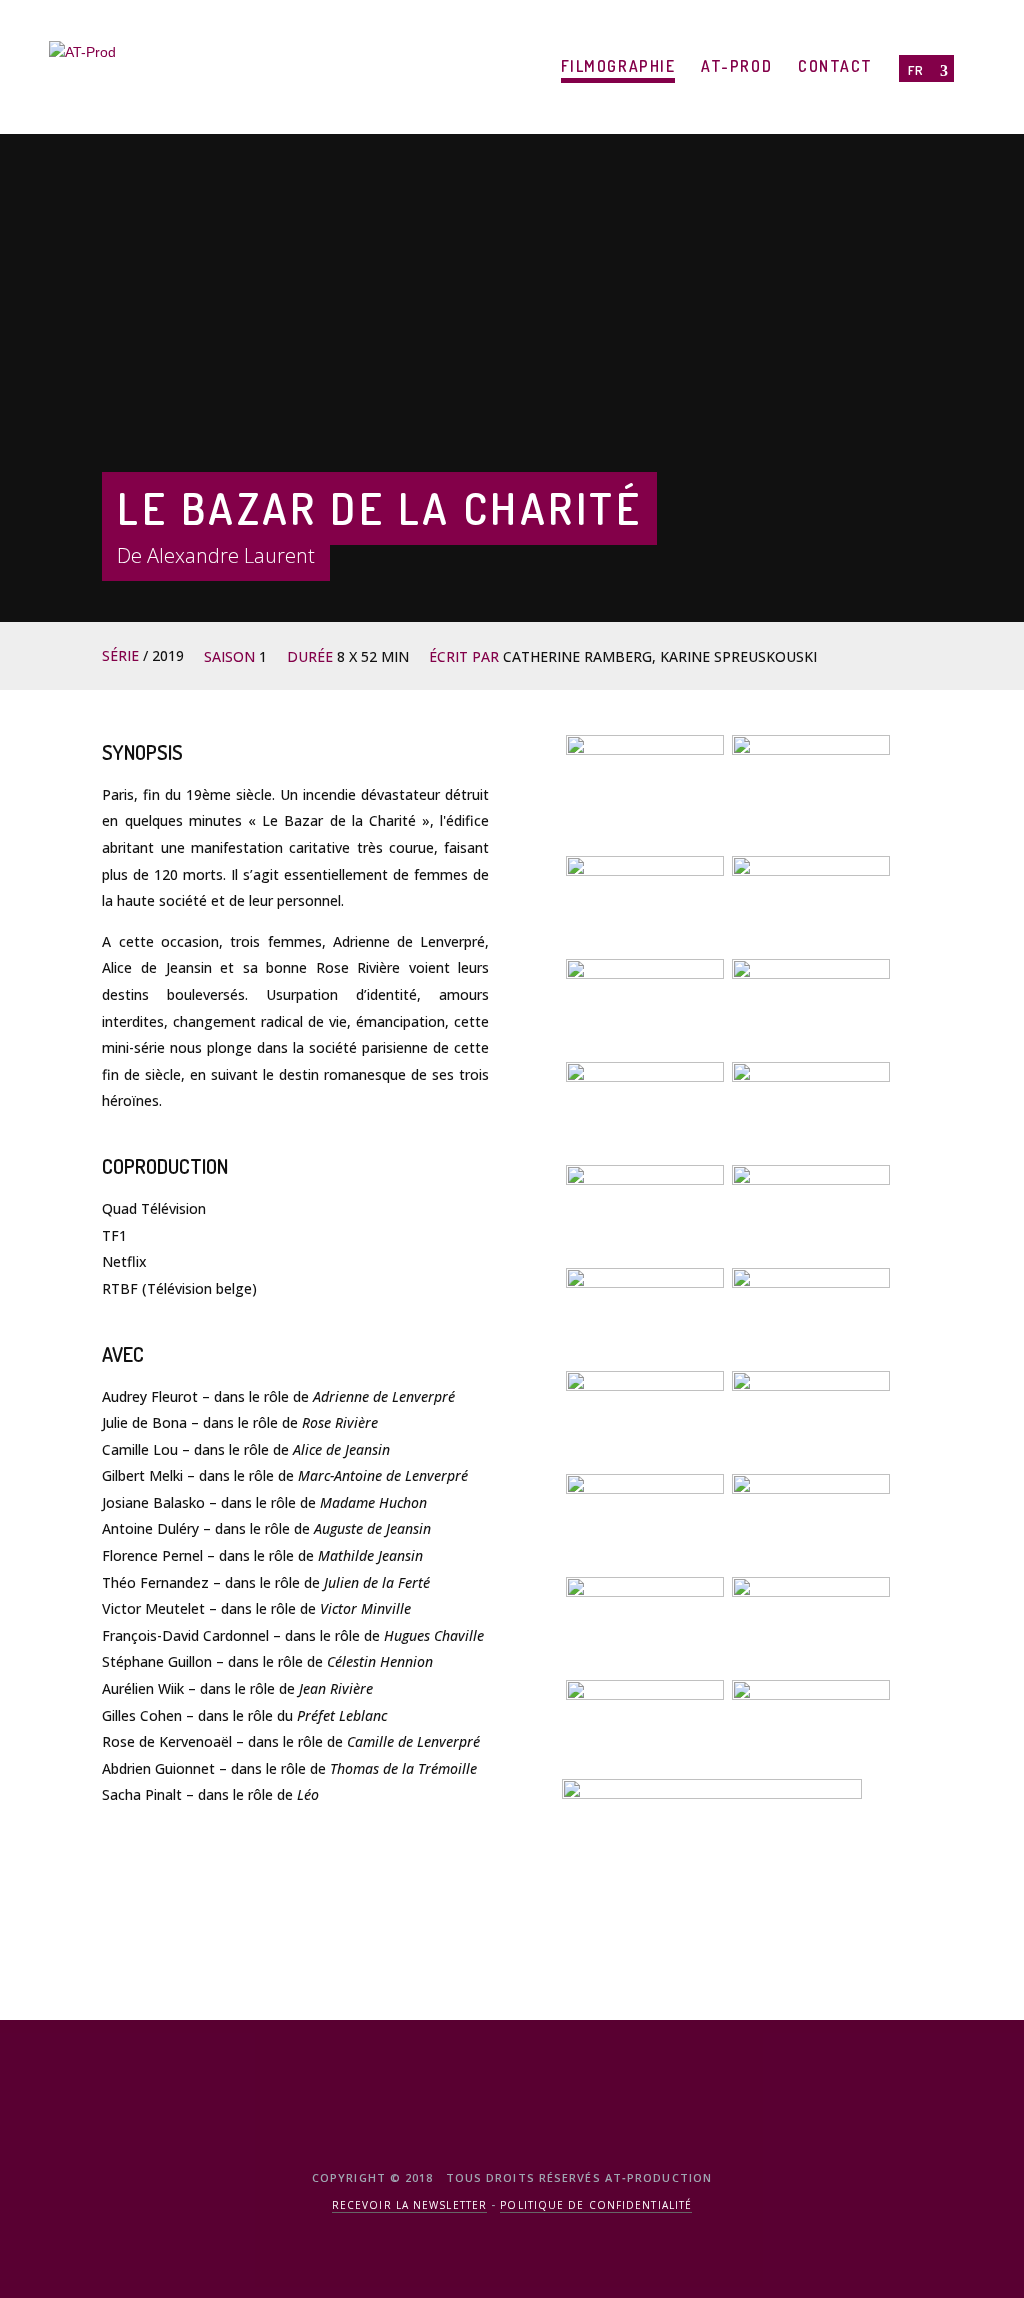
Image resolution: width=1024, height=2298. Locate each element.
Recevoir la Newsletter (409, 2205)
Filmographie (618, 66)
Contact (835, 66)
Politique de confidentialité (596, 2205)
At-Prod (736, 66)
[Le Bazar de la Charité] (811, 782)
